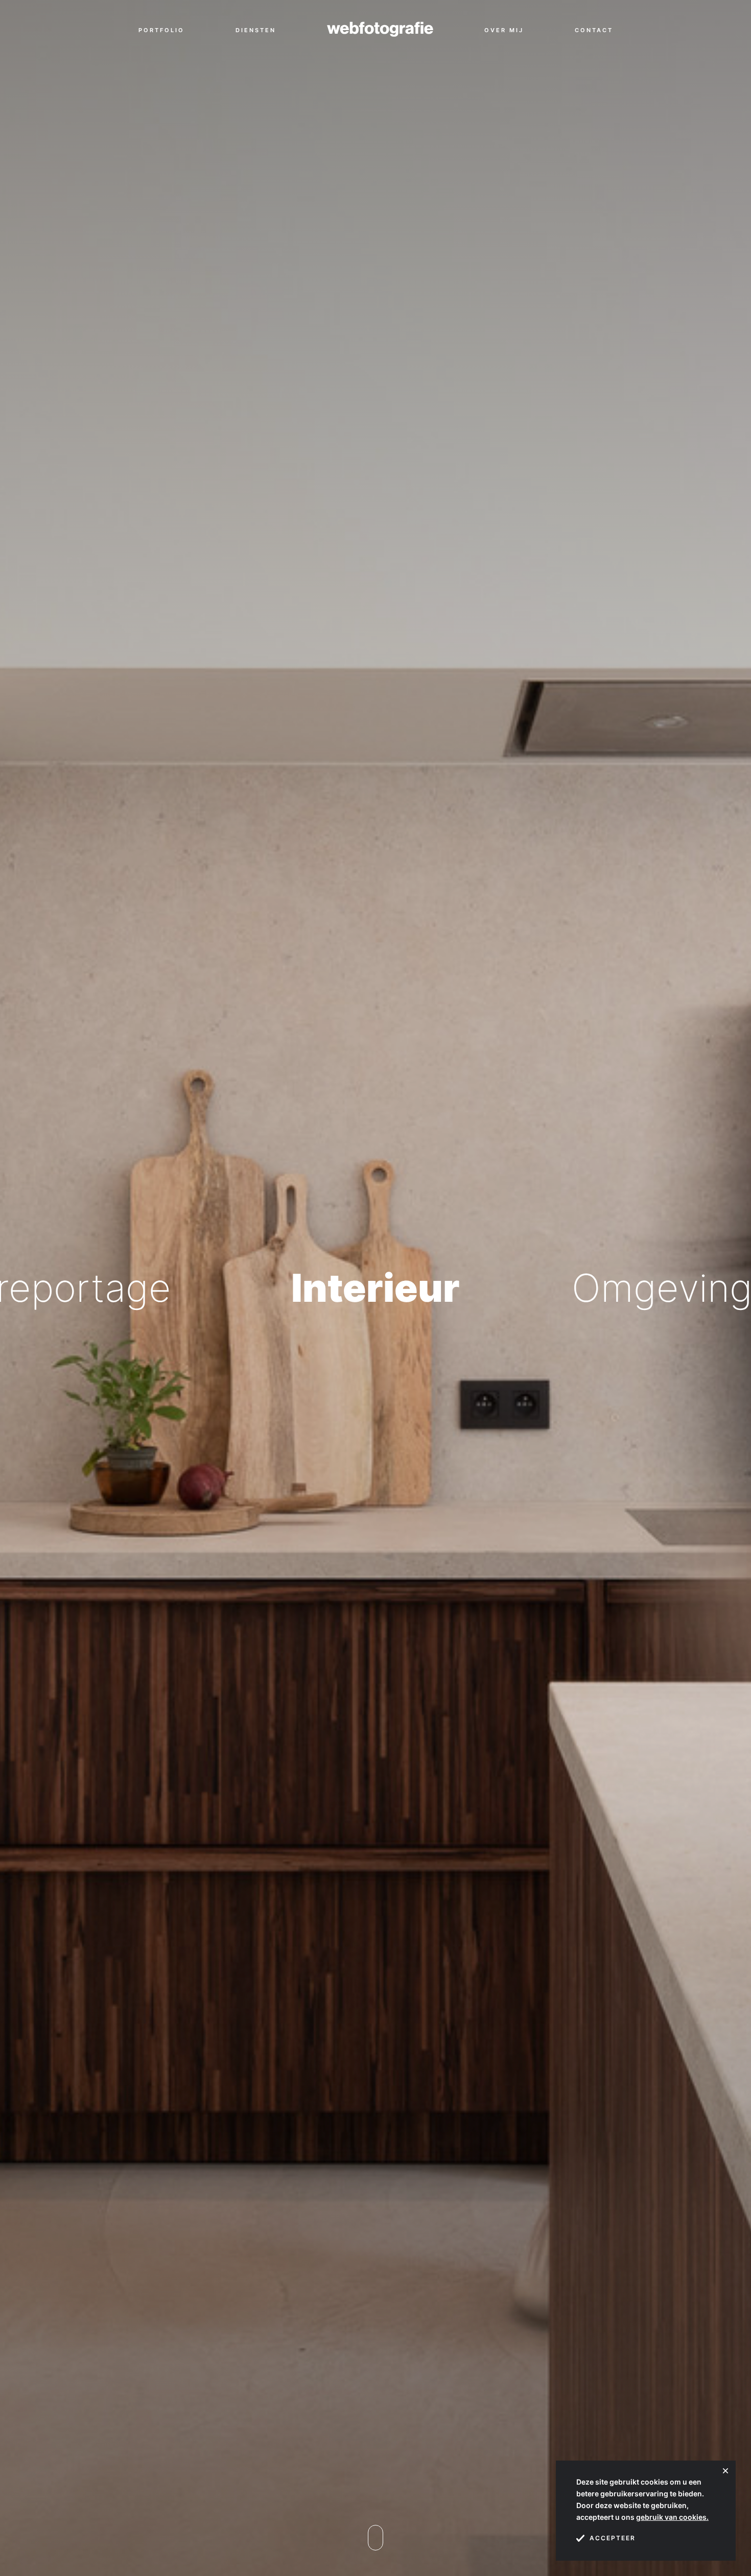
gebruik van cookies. (672, 2517)
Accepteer (613, 2538)
